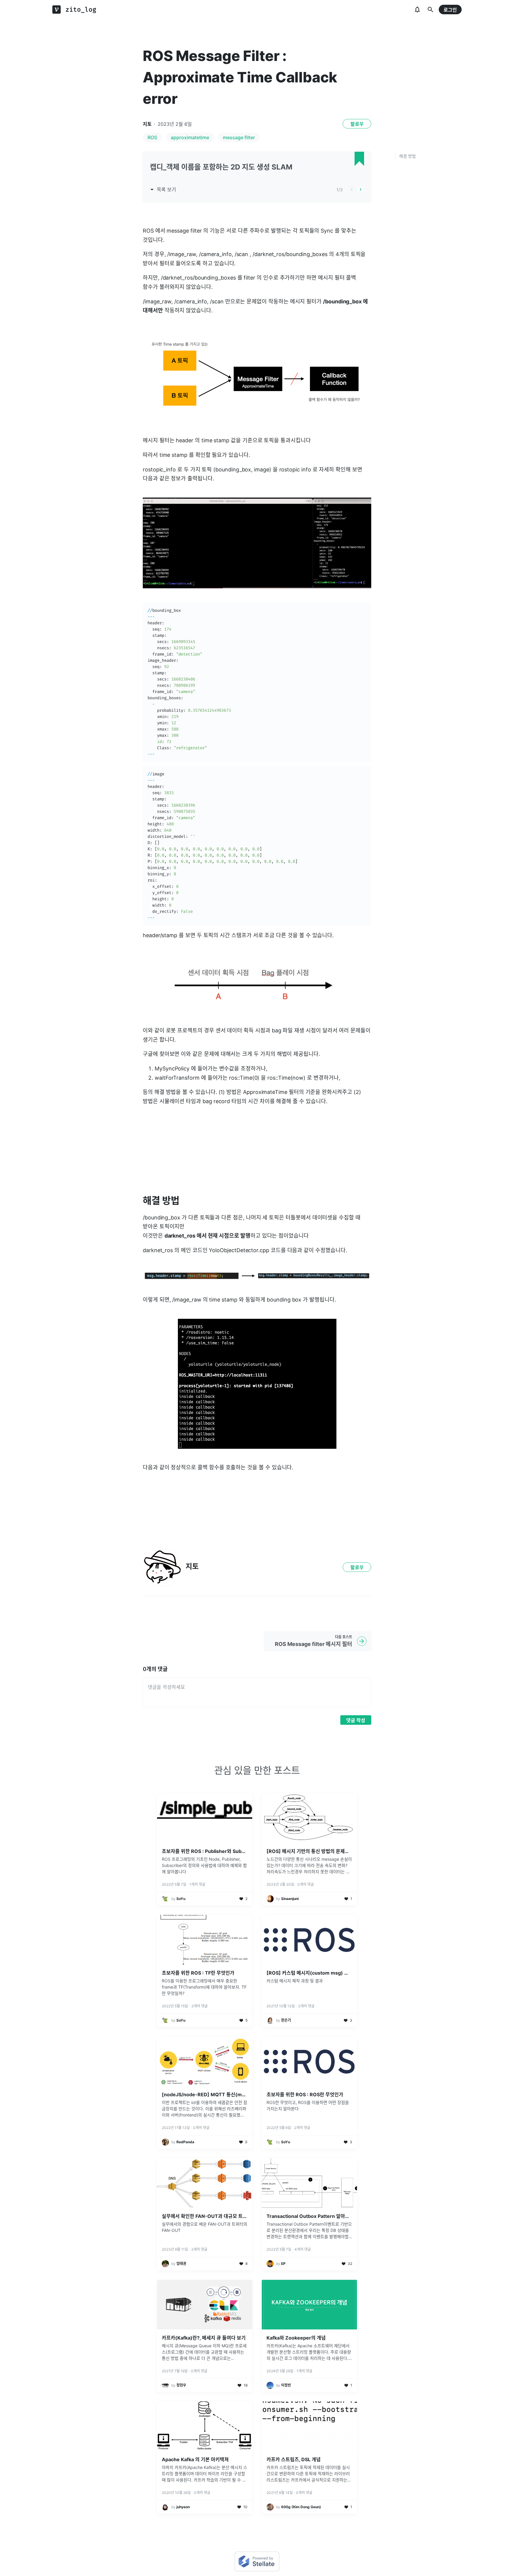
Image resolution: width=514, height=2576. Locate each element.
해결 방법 (408, 156)
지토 (147, 124)
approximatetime (190, 137)
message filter (239, 137)
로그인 (450, 10)
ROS (152, 137)
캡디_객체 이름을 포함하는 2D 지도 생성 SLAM (221, 167)
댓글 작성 (356, 1720)
